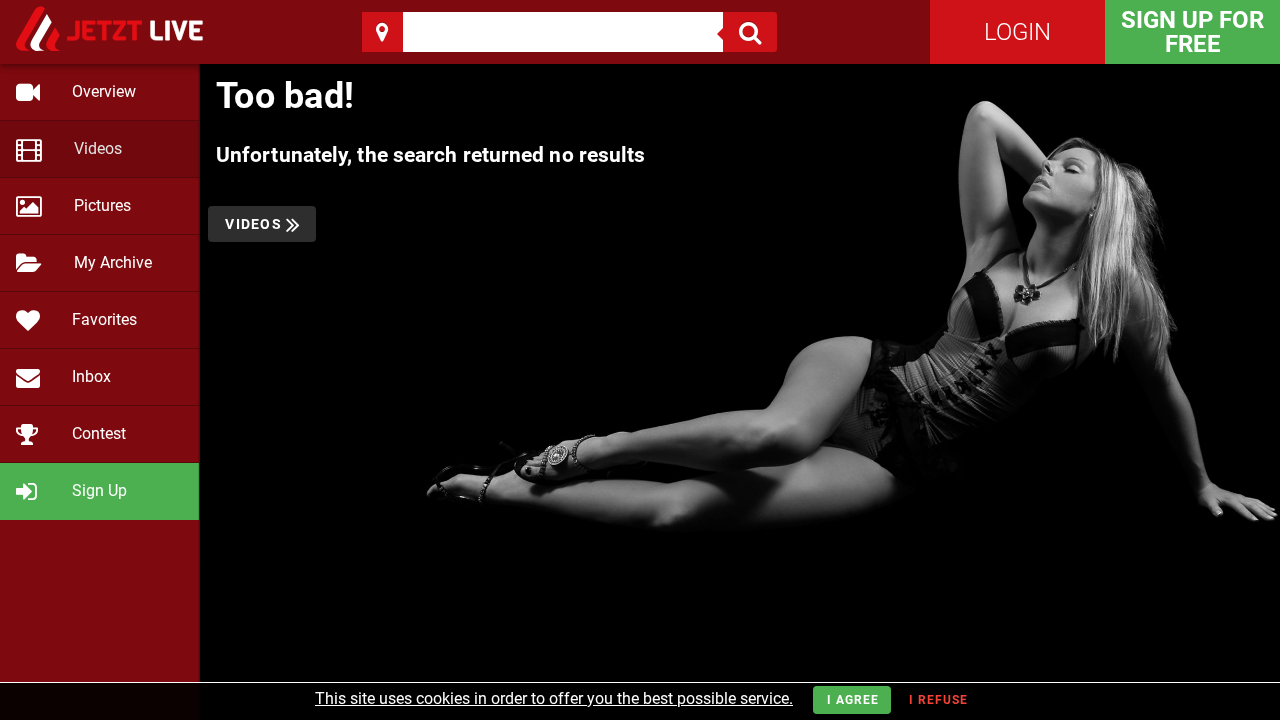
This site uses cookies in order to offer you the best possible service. (554, 698)
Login (1017, 32)
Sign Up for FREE (1192, 32)
